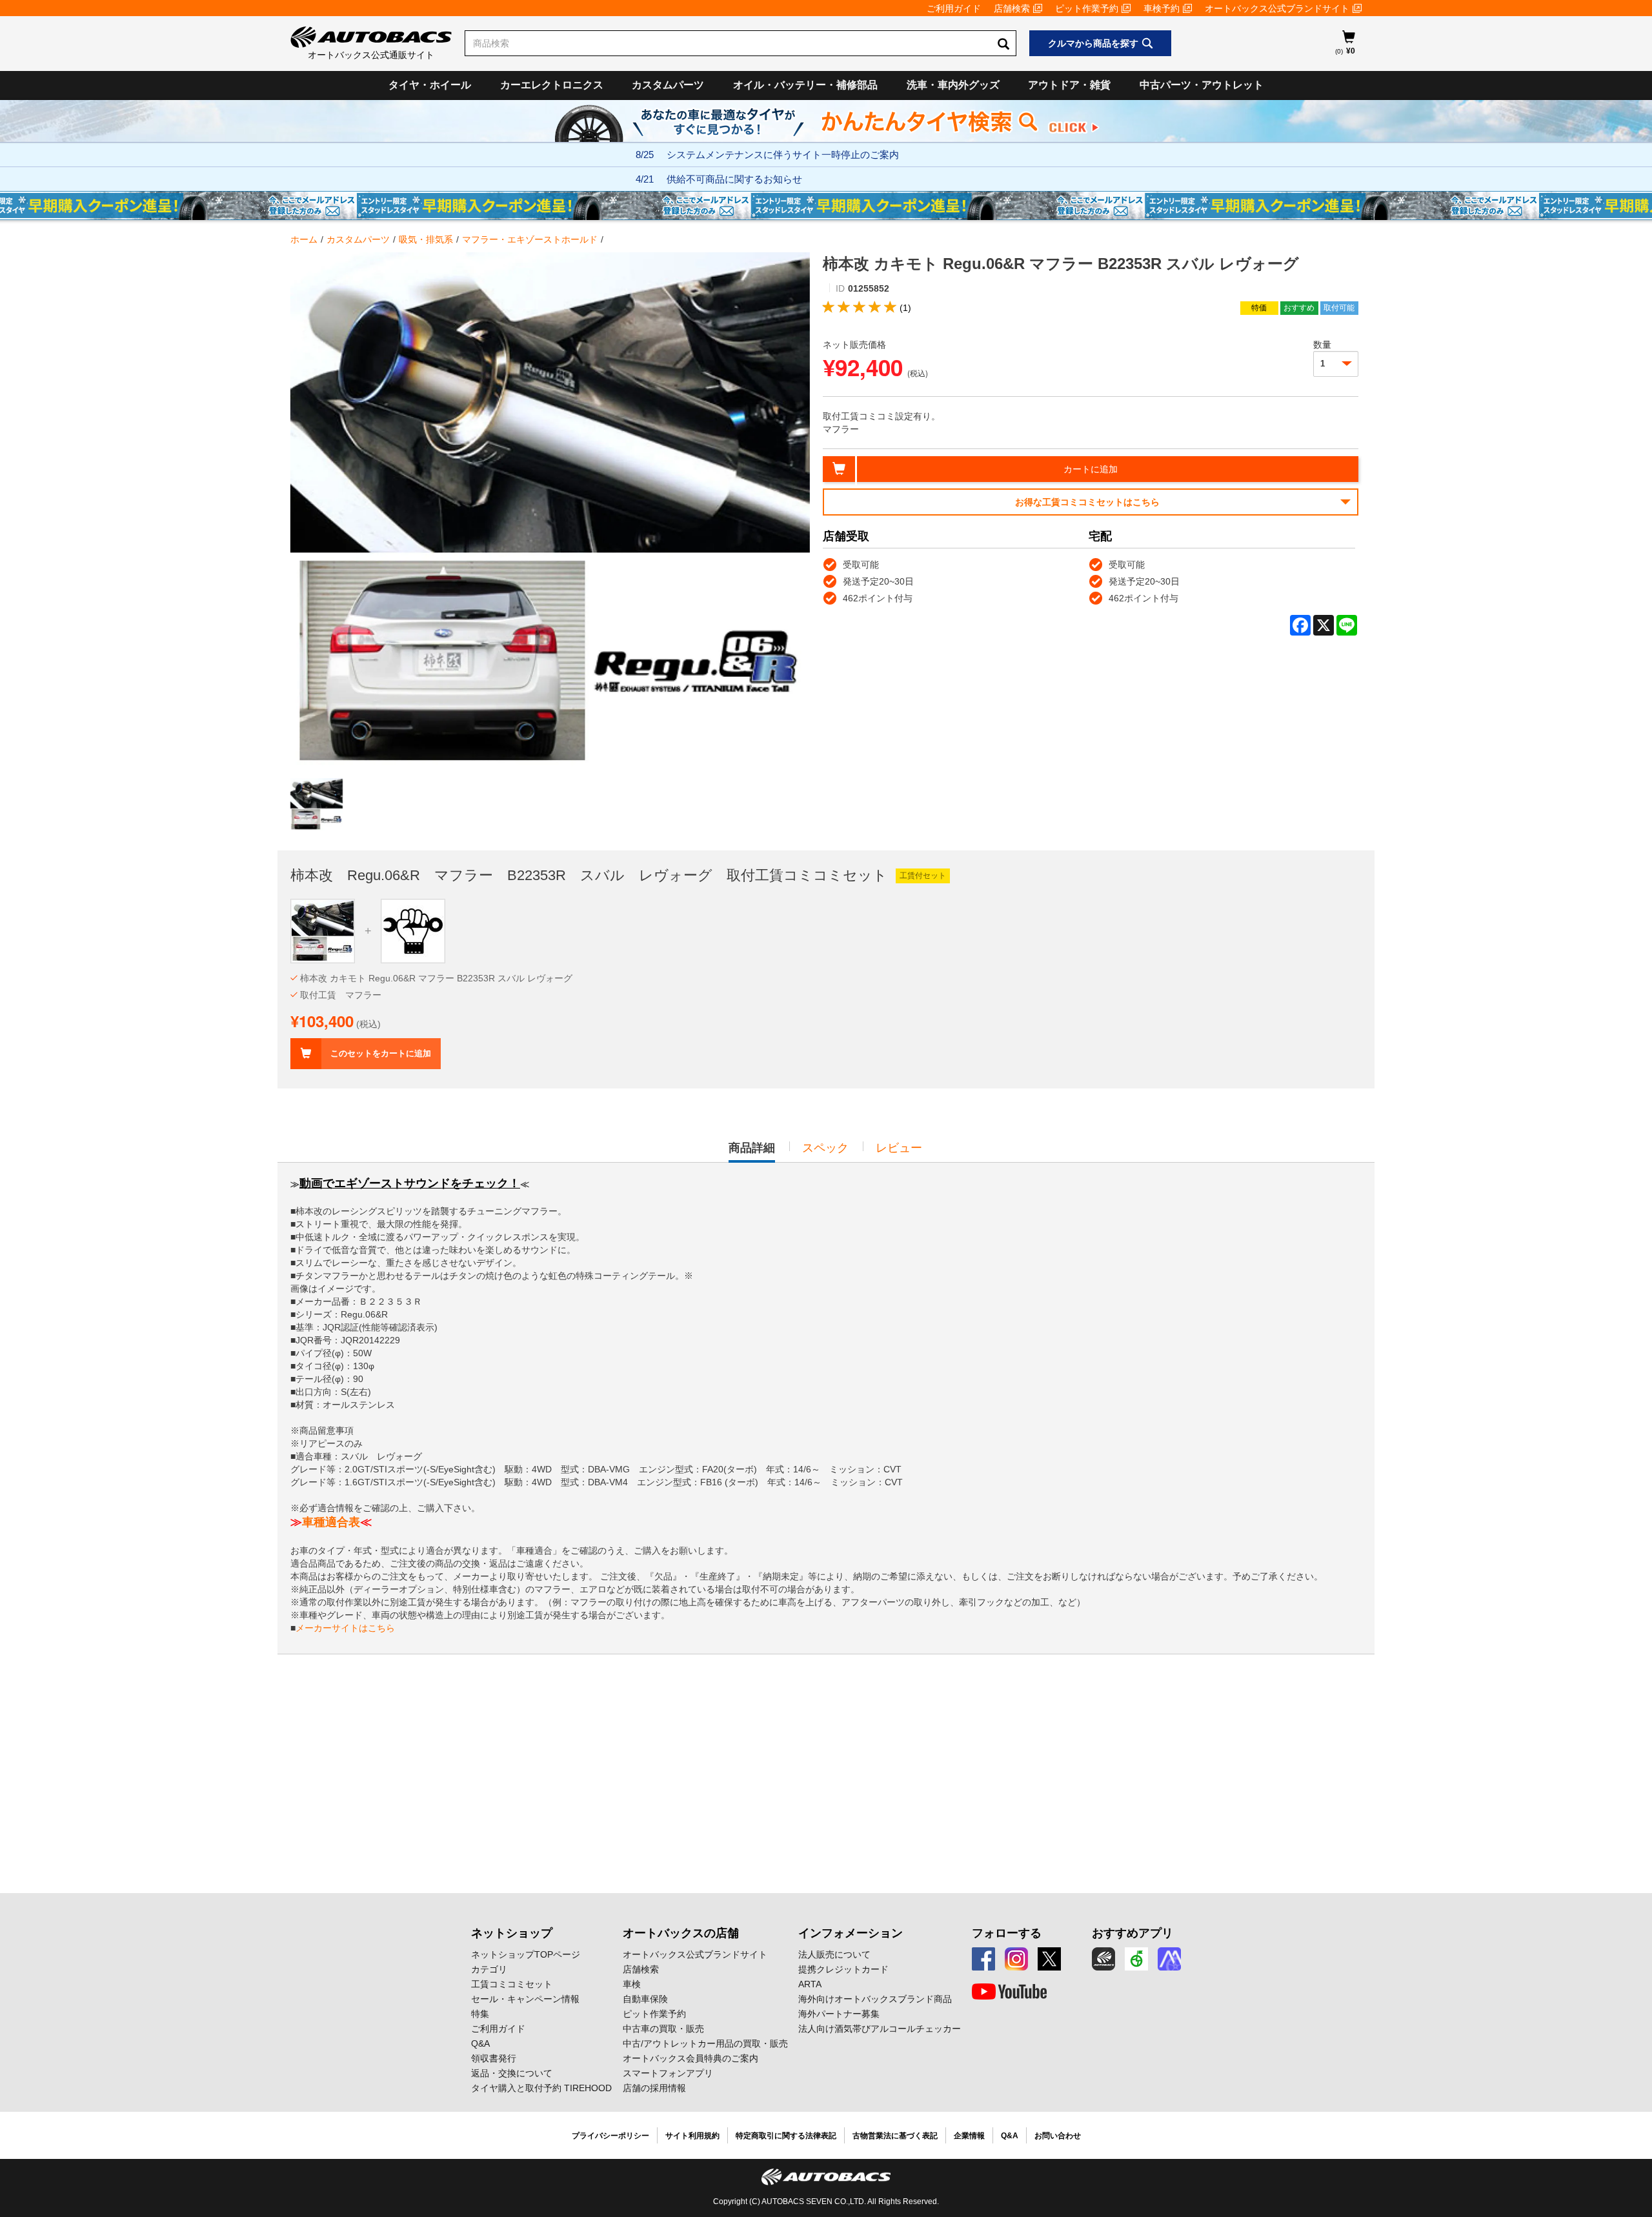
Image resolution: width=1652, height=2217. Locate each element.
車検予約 (1162, 8)
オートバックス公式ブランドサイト (1277, 8)
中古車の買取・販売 (663, 2029)
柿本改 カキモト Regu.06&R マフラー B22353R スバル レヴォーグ (436, 978)
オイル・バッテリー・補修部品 (805, 85)
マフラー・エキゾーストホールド (530, 239)
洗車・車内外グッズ (953, 85)
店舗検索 (1012, 8)
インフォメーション (851, 1933)
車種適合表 (331, 1522)
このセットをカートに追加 (381, 1053)
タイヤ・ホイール (430, 85)
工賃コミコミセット (512, 1984)
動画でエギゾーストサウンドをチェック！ (410, 1183)
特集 (480, 2014)
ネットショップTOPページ (526, 1954)
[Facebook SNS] (983, 1959)
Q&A (480, 2043)
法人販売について (834, 1954)
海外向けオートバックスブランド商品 (875, 1999)
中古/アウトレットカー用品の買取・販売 (705, 2043)
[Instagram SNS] (1016, 1959)
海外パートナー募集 (839, 2014)
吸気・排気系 (426, 239)
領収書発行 (494, 2058)
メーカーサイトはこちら (345, 1628)
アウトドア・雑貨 (1069, 85)
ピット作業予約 (1087, 8)
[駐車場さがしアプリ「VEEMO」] (1136, 1959)
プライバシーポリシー (610, 2136)
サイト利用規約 (692, 2136)
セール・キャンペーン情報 (525, 1999)
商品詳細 (752, 1152)
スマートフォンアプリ (668, 2073)
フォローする (1007, 1933)
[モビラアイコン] (1169, 1959)
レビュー (899, 1148)
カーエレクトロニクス (552, 85)
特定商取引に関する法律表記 (786, 2136)
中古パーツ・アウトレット (1202, 85)
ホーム (304, 239)
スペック (825, 1148)
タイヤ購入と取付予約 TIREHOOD (541, 2088)
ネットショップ (512, 1933)
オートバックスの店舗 (681, 1933)
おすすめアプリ (1133, 1933)
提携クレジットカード (843, 1969)
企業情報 (969, 2136)
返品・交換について (512, 2073)
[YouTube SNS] (1009, 1992)
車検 (632, 1984)
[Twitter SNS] (1049, 1959)
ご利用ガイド (954, 8)
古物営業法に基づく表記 (895, 2136)
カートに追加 (1091, 469)
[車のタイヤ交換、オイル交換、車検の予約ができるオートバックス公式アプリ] (1103, 1959)
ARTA (810, 1984)
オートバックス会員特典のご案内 (690, 2058)
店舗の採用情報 (654, 2088)
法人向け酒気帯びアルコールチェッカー (880, 2029)
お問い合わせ (1058, 2136)
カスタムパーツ (668, 85)
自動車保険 (645, 1999)
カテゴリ (489, 1969)
